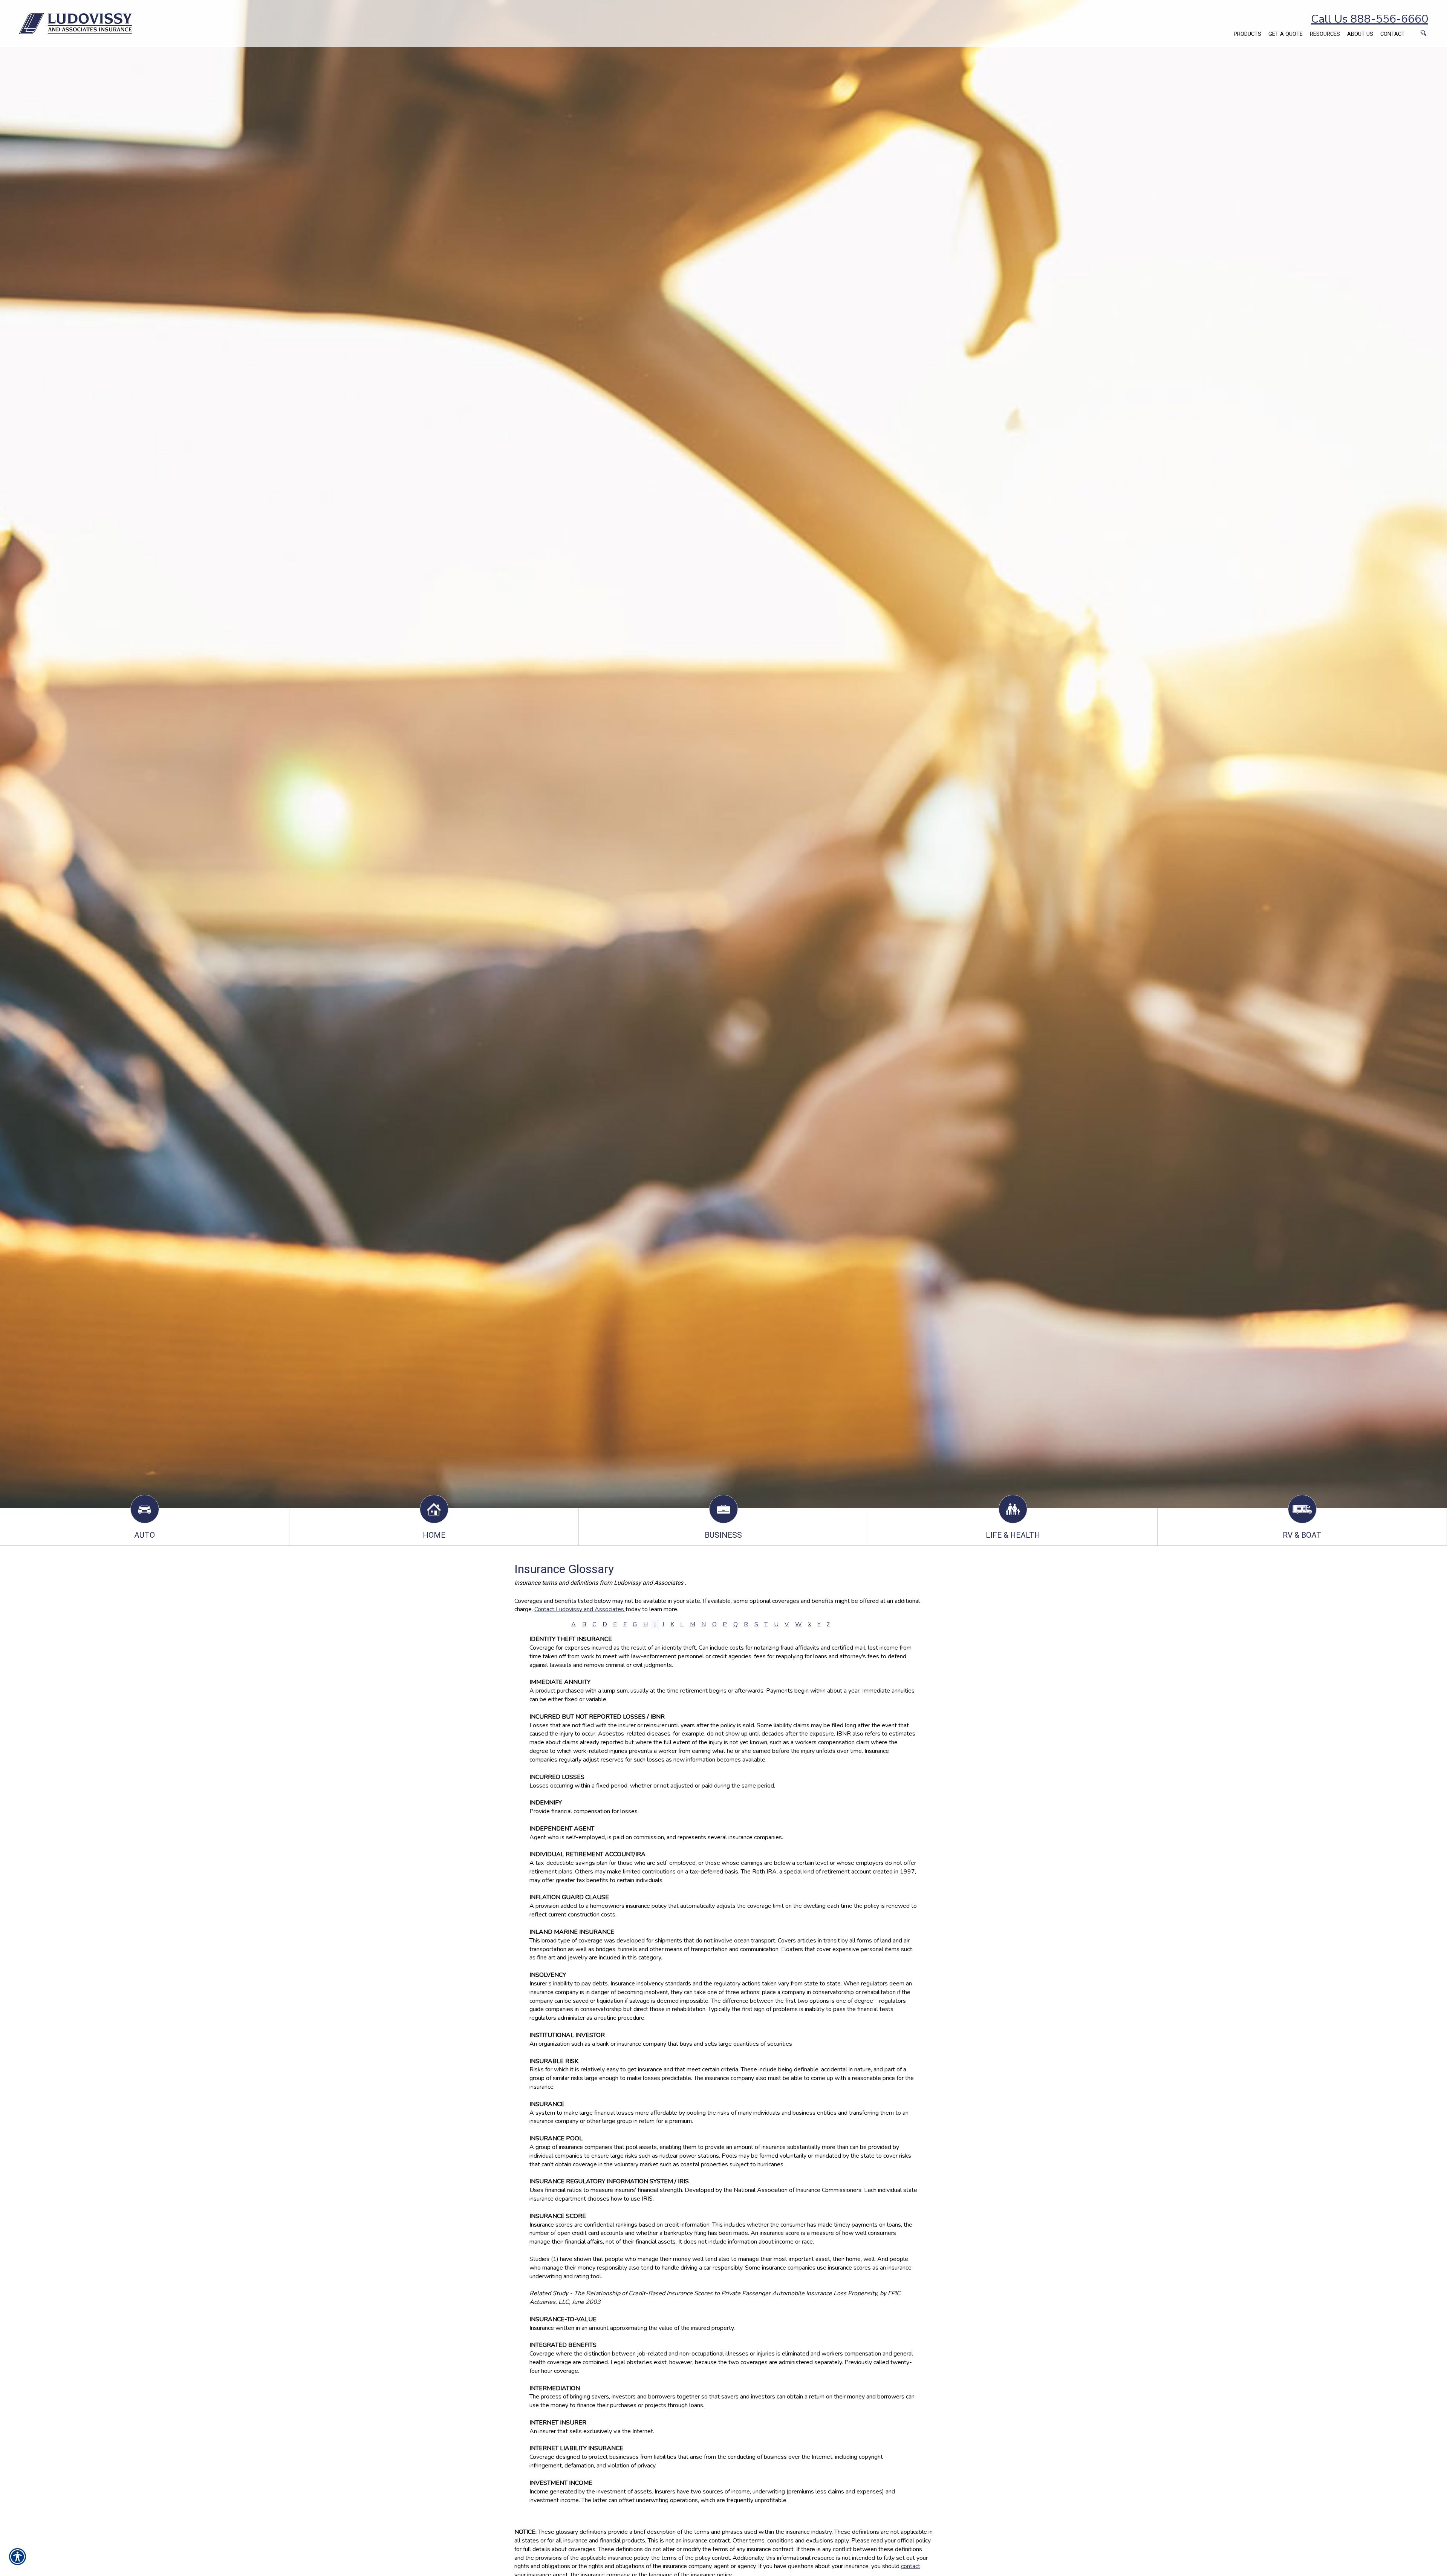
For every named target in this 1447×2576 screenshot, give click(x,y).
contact (911, 2566)
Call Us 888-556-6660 (1370, 19)
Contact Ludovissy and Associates (580, 1609)
